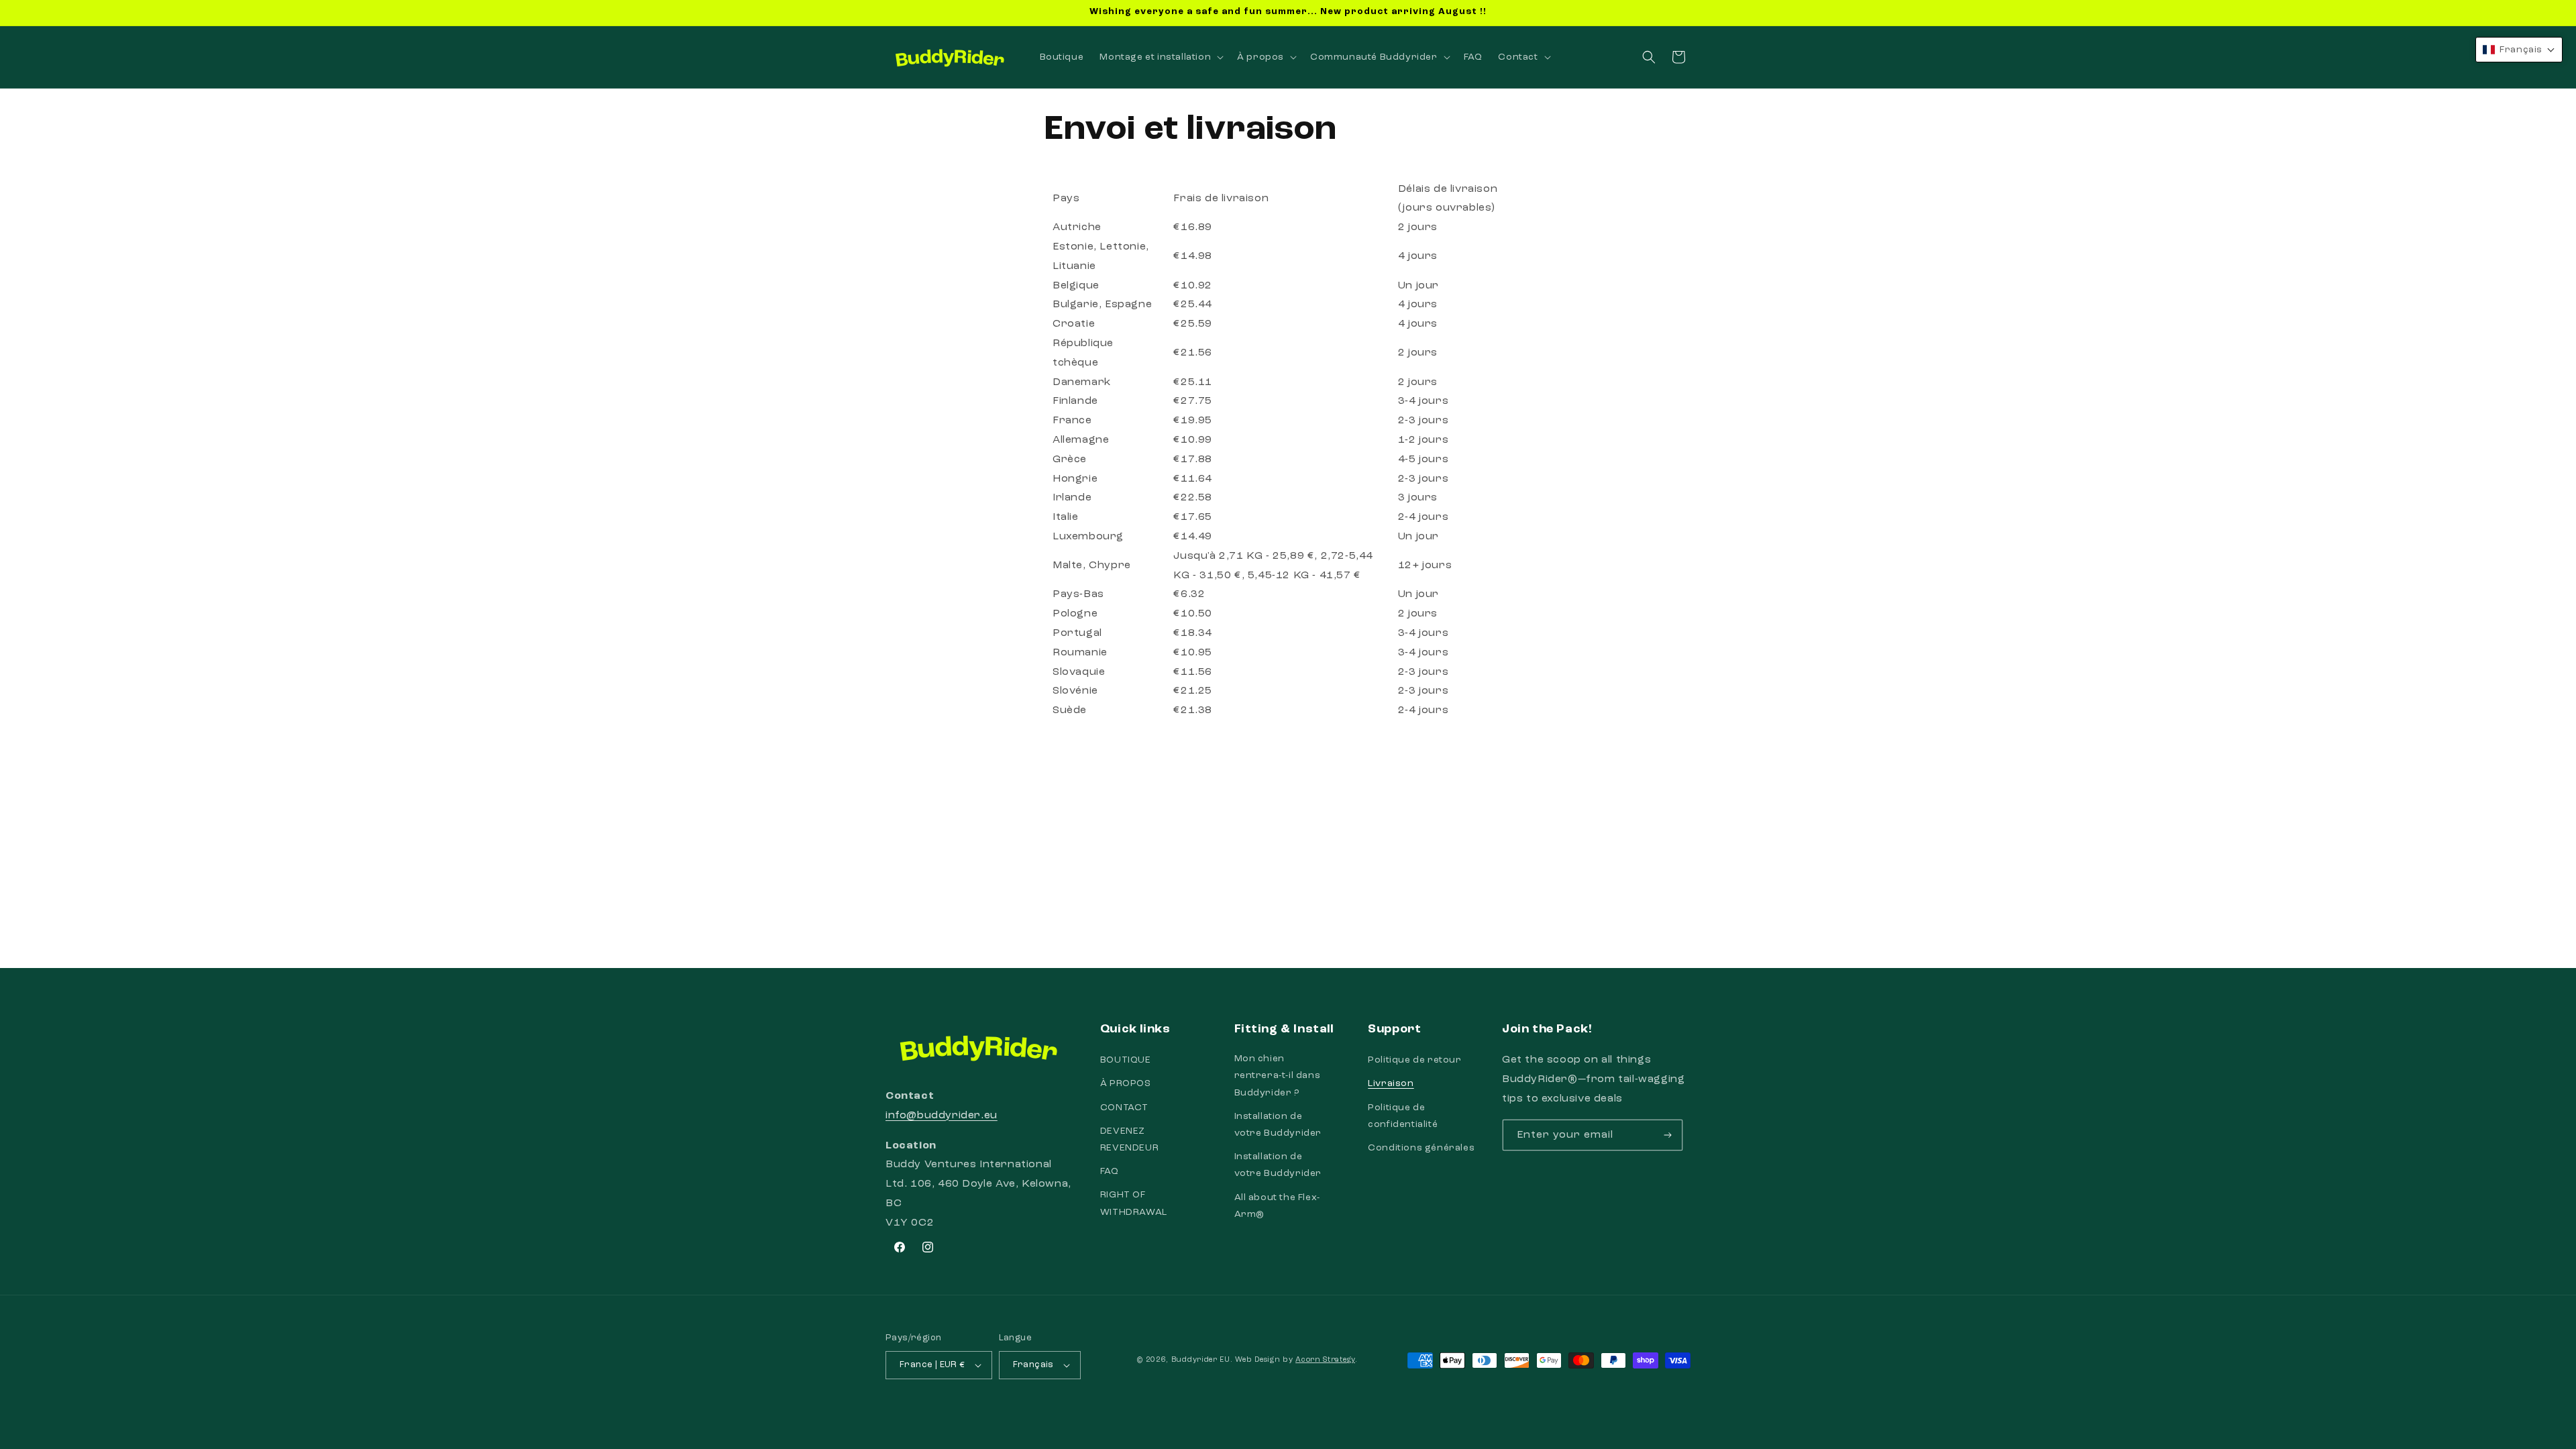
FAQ (1110, 1171)
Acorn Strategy (1325, 1360)
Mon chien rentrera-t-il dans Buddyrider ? (1278, 1075)
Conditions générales (1421, 1148)
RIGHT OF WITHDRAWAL (1134, 1203)
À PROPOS (1126, 1084)
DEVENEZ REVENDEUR (1129, 1139)
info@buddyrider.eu (942, 1116)
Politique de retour (1414, 1060)
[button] (1160, 57)
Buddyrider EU (1201, 1360)
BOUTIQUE (1126, 1060)
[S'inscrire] (1668, 1135)
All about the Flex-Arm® (1277, 1206)
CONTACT (1124, 1108)
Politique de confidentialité (1403, 1116)
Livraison (1391, 1084)
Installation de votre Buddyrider (1278, 1125)
